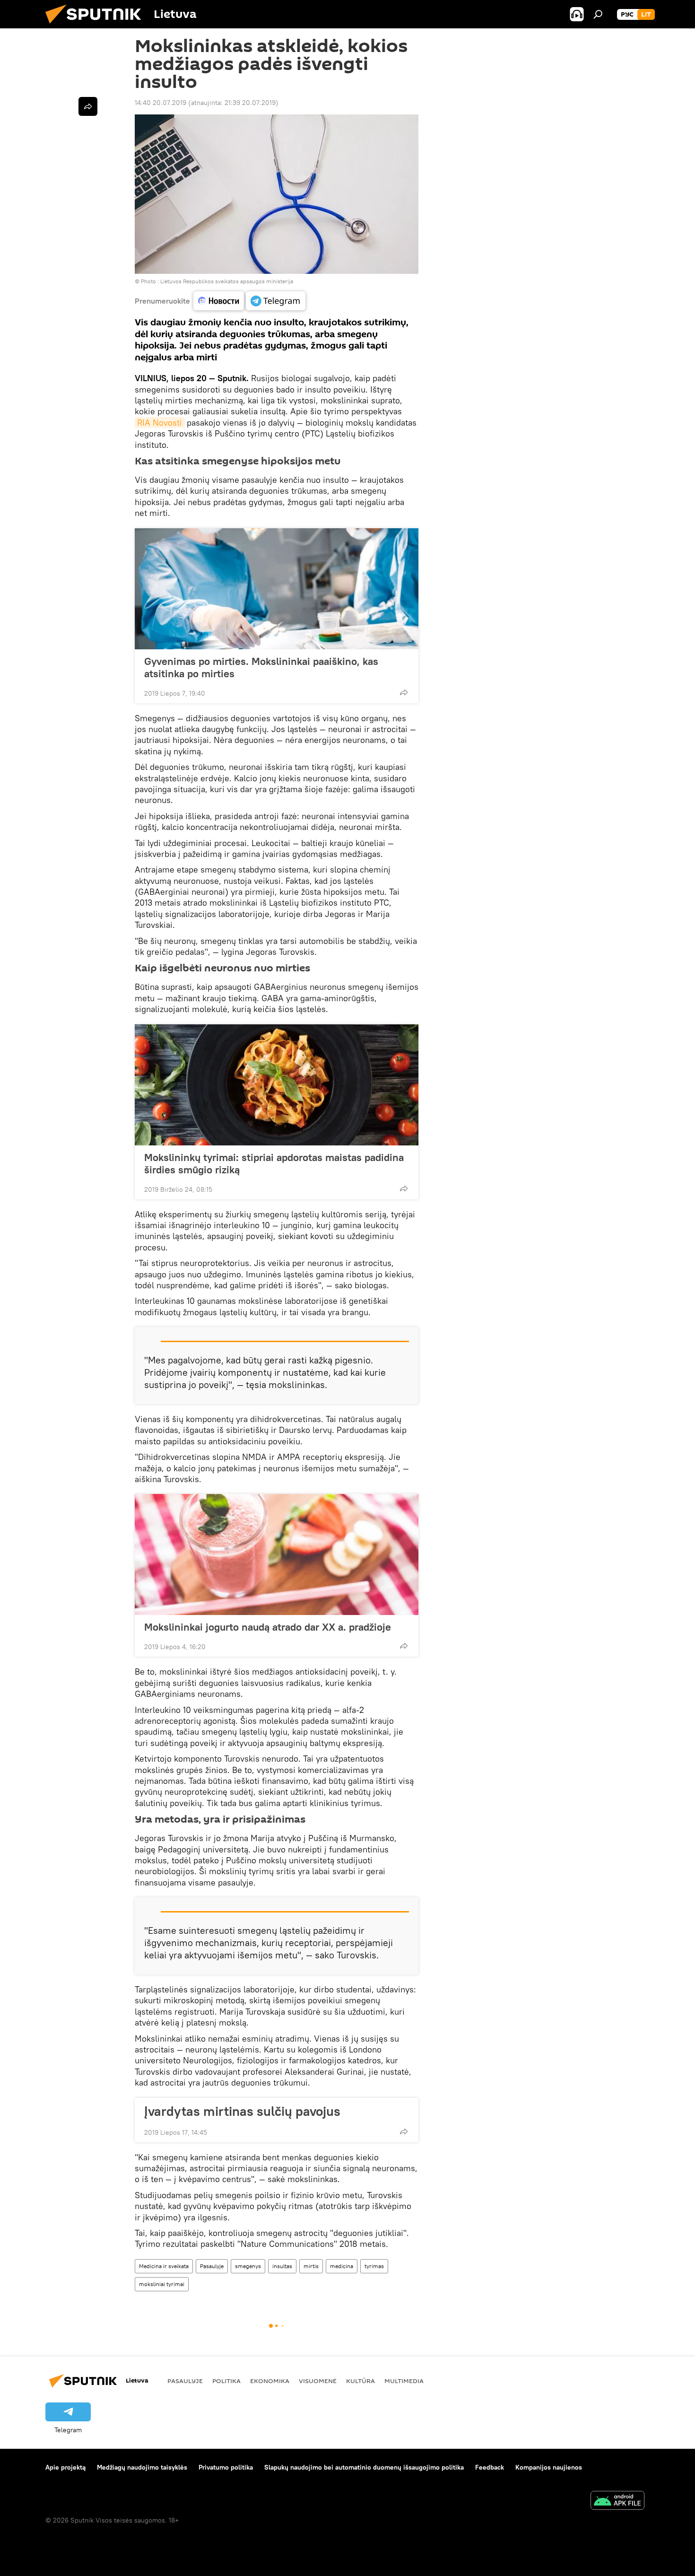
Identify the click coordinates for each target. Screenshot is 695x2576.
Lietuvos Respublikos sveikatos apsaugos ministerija (227, 281)
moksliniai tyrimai (162, 2284)
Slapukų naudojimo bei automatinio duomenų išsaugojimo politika (364, 2467)
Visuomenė (318, 2381)
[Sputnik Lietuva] (97, 26)
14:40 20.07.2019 (161, 103)
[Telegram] (276, 301)
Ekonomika (270, 2381)
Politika (226, 2381)
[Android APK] (617, 2502)
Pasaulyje (212, 2266)
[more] (404, 692)
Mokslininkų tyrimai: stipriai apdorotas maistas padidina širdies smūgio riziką (274, 1163)
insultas (282, 2266)
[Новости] (219, 301)
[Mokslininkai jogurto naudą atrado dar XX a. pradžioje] (277, 1554)
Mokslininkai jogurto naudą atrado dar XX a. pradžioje (268, 1627)
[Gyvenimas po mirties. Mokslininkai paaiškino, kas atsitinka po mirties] (277, 589)
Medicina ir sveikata (164, 2266)
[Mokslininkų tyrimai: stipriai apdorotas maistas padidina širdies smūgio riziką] (277, 1085)
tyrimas (374, 2266)
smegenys (248, 2266)
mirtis (311, 2266)
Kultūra (361, 2381)
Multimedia (404, 2381)
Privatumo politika (226, 2467)
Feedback (490, 2467)
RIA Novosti (160, 423)
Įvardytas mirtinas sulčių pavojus (242, 2111)
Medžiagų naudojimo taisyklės (142, 2467)
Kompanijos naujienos (549, 2467)
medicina (342, 2266)
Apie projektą (65, 2467)
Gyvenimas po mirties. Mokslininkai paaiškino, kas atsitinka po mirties (261, 667)
